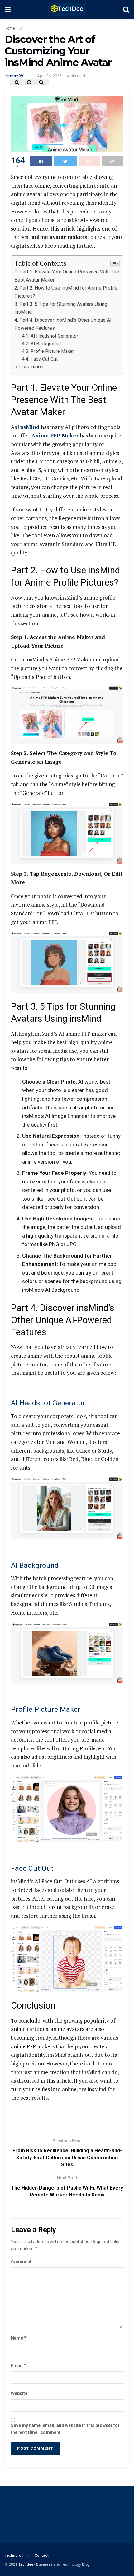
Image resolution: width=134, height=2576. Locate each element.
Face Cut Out (44, 359)
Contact (42, 2555)
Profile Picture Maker (52, 351)
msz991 (17, 76)
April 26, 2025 (49, 76)
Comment (21, 2262)
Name (19, 2338)
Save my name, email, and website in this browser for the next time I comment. (65, 2429)
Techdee (26, 2564)
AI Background (46, 344)
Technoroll (14, 2555)
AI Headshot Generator (54, 336)
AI (22, 28)
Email (19, 2366)
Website (19, 2393)
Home (10, 28)
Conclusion (31, 367)
